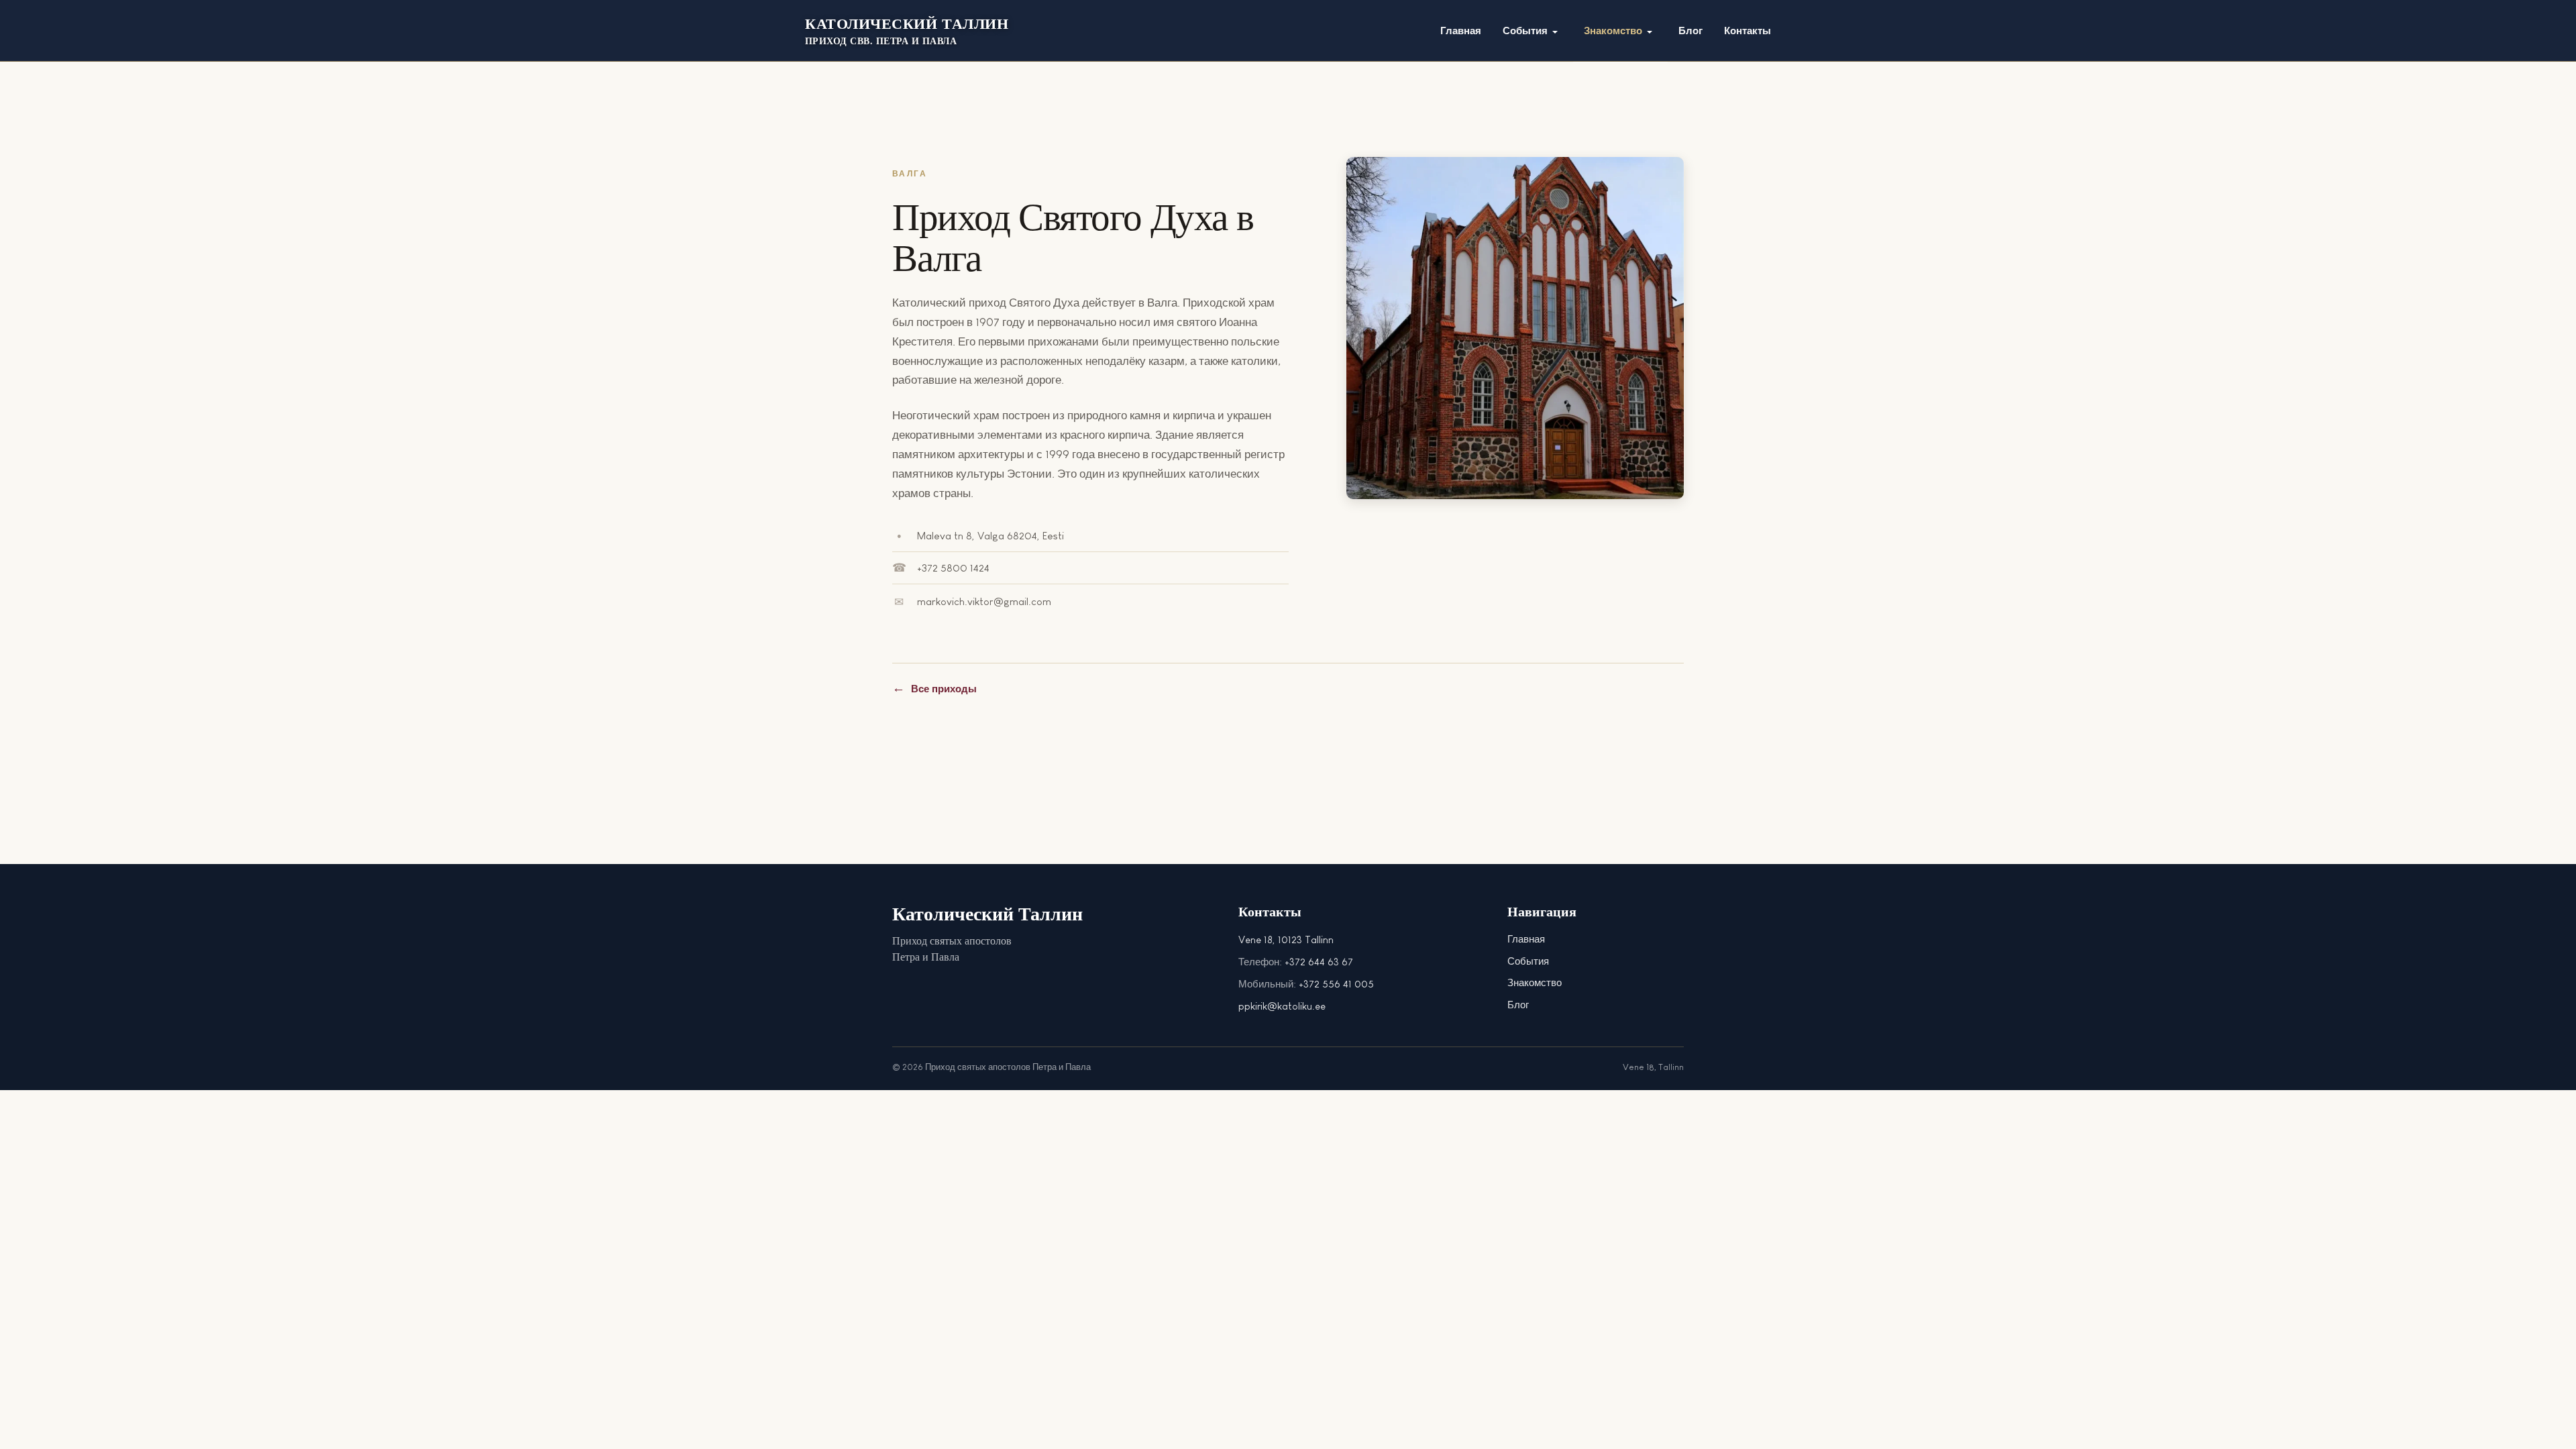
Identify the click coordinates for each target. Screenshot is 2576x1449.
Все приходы (944, 689)
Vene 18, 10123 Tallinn (1286, 940)
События (1528, 961)
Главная (1526, 939)
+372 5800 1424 (953, 568)
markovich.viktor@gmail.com (984, 601)
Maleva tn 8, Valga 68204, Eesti (990, 536)
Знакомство (1535, 982)
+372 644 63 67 (1319, 962)
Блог (1518, 1005)
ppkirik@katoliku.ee (1282, 1006)
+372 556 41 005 (1336, 984)
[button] (1533, 32)
